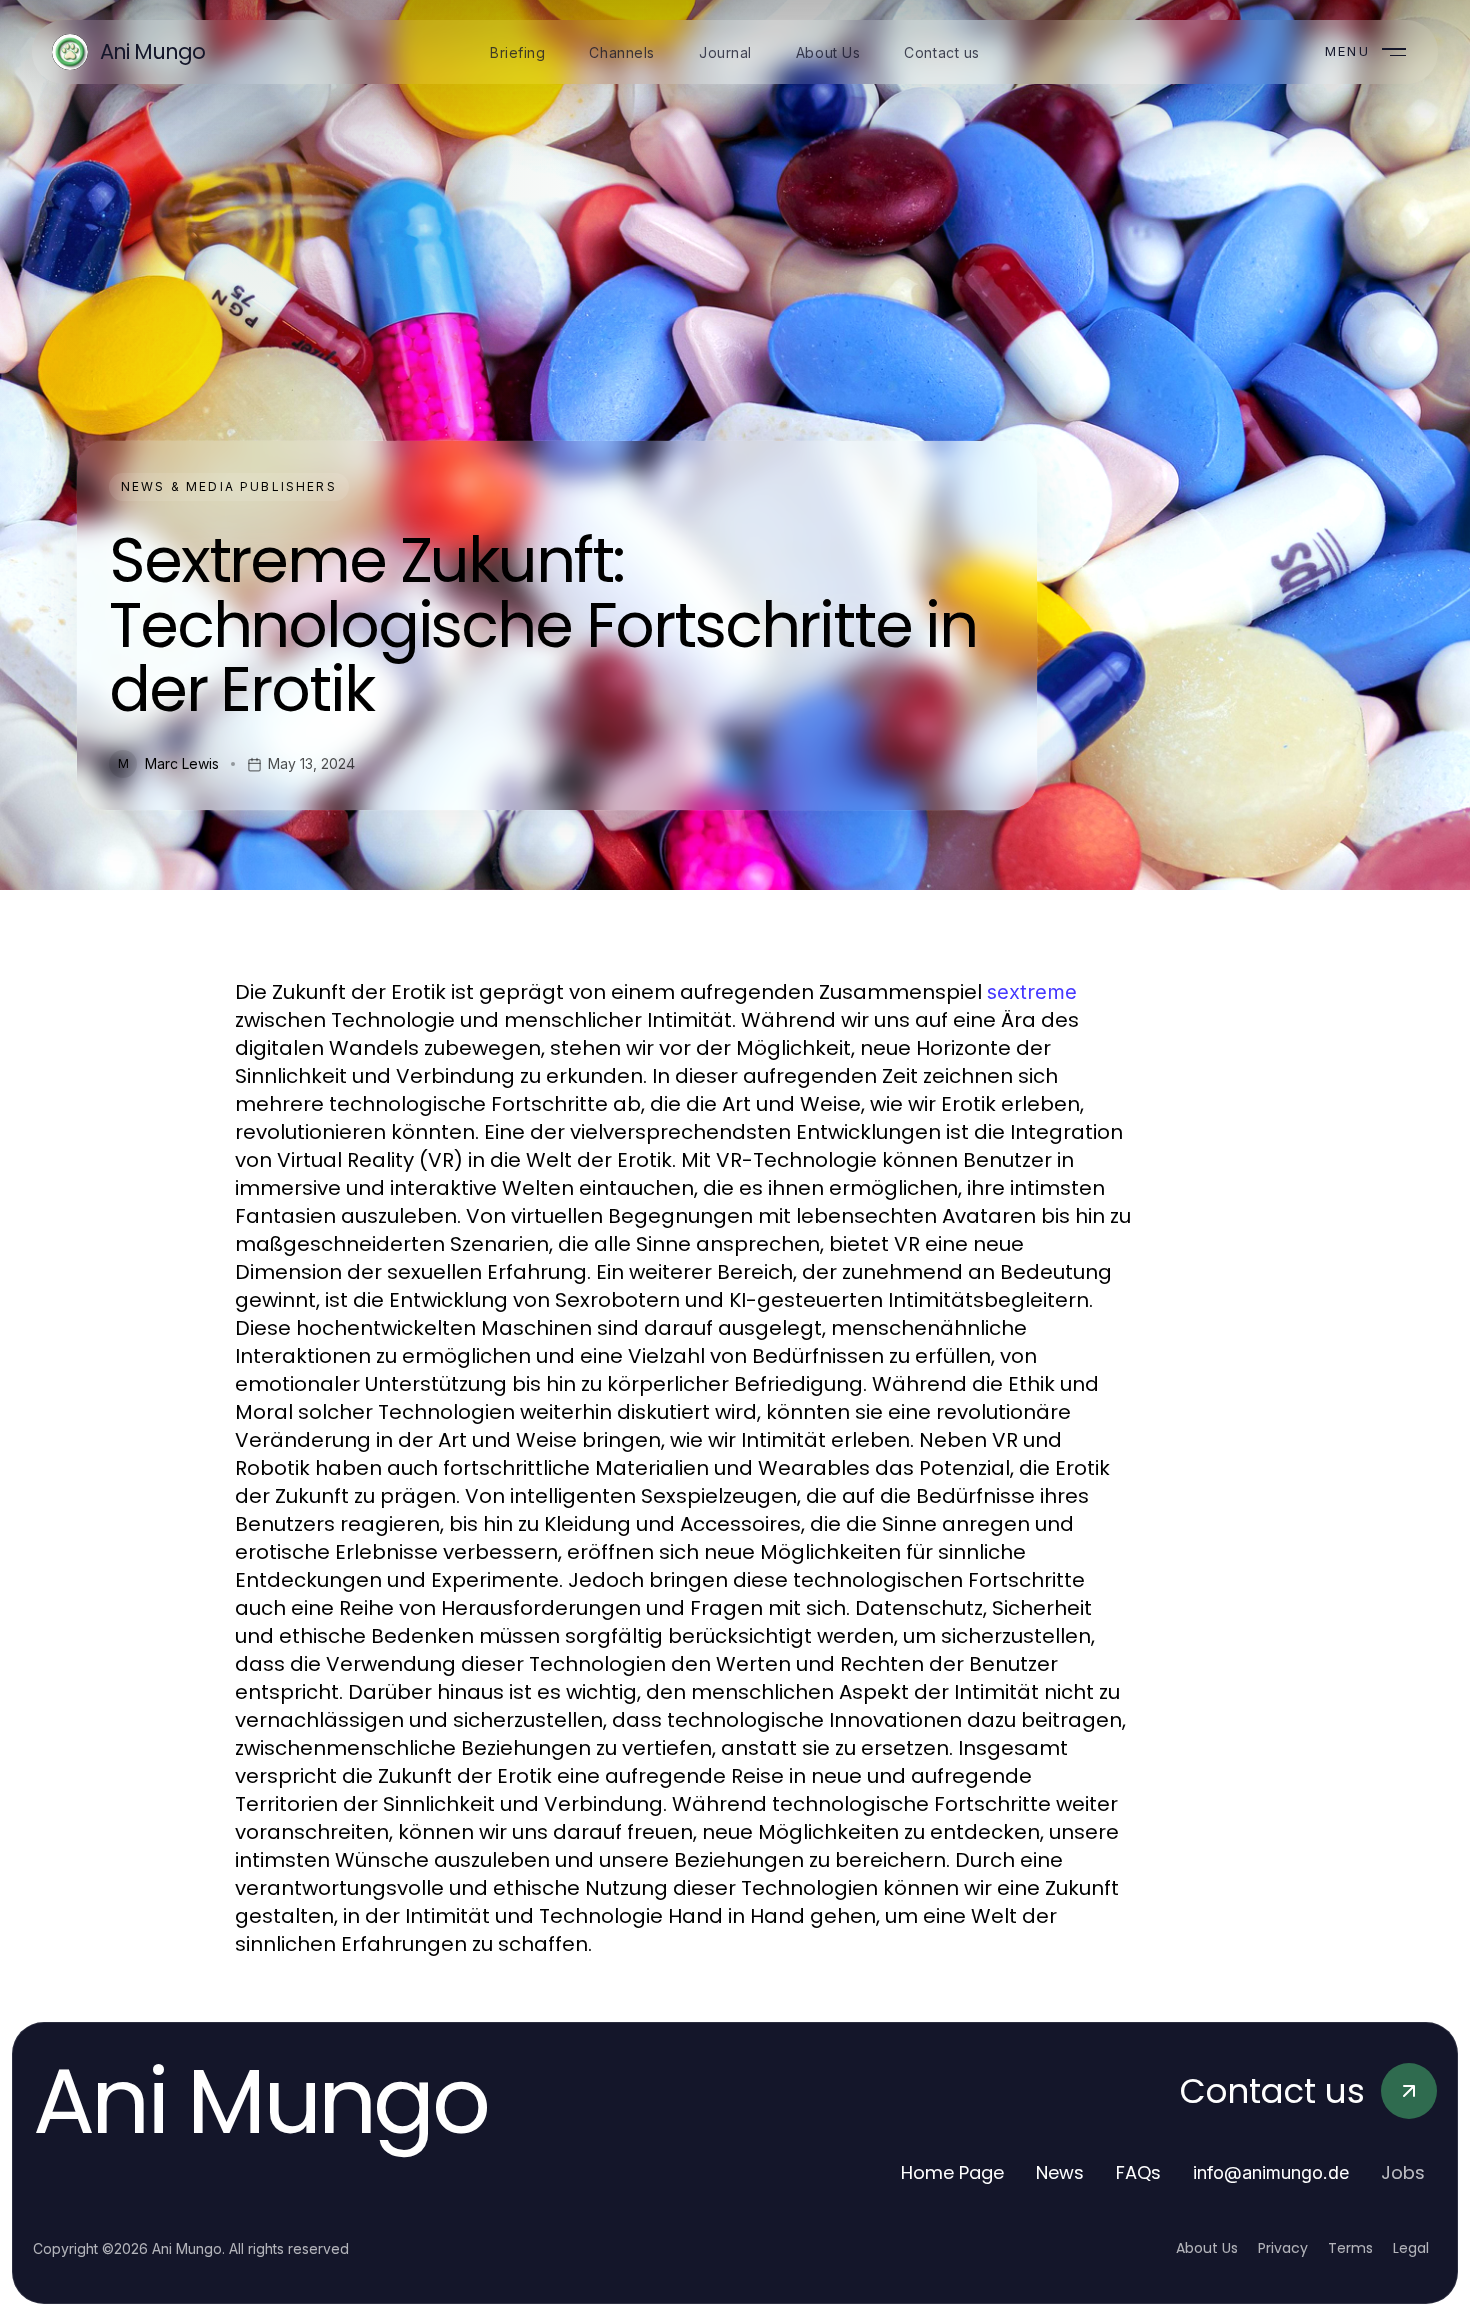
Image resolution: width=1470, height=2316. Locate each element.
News (1060, 2172)
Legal (1411, 2248)
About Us (1207, 2248)
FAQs (1138, 2172)
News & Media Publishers (229, 486)
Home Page (952, 2172)
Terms (1350, 2248)
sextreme (1032, 992)
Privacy (1283, 2248)
